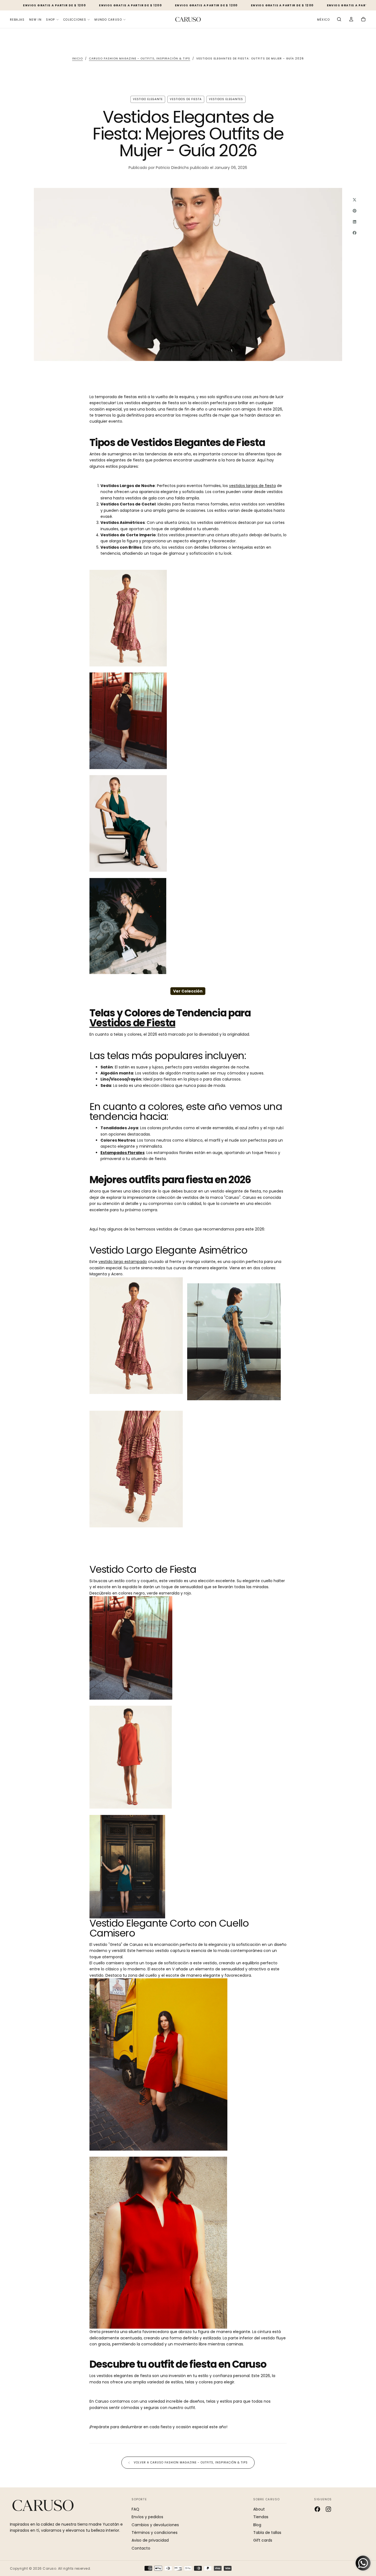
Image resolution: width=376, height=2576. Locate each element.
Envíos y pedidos (147, 2517)
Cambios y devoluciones (155, 2525)
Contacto (141, 2548)
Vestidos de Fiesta (132, 1023)
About (259, 2509)
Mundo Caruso (108, 20)
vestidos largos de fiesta (252, 486)
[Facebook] (317, 2509)
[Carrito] (363, 20)
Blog (257, 2525)
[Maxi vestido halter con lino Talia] (188, 823)
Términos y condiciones (155, 2533)
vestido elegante (148, 99)
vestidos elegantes (226, 99)
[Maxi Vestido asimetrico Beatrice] (188, 618)
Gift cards (263, 2540)
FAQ (135, 2509)
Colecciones (75, 20)
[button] (323, 20)
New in (35, 20)
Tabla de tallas (267, 2533)
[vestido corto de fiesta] (158, 2243)
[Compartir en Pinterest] (355, 211)
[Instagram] (328, 2509)
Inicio (77, 58)
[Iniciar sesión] (351, 20)
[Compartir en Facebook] (355, 233)
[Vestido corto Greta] (158, 2064)
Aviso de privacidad (150, 2540)
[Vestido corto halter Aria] (188, 721)
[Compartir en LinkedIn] (355, 222)
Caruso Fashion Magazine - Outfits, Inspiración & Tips (140, 58)
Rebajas (17, 20)
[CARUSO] (43, 2505)
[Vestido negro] (188, 926)
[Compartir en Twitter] (355, 200)
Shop (51, 20)
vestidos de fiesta (186, 99)
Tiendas (261, 2517)
